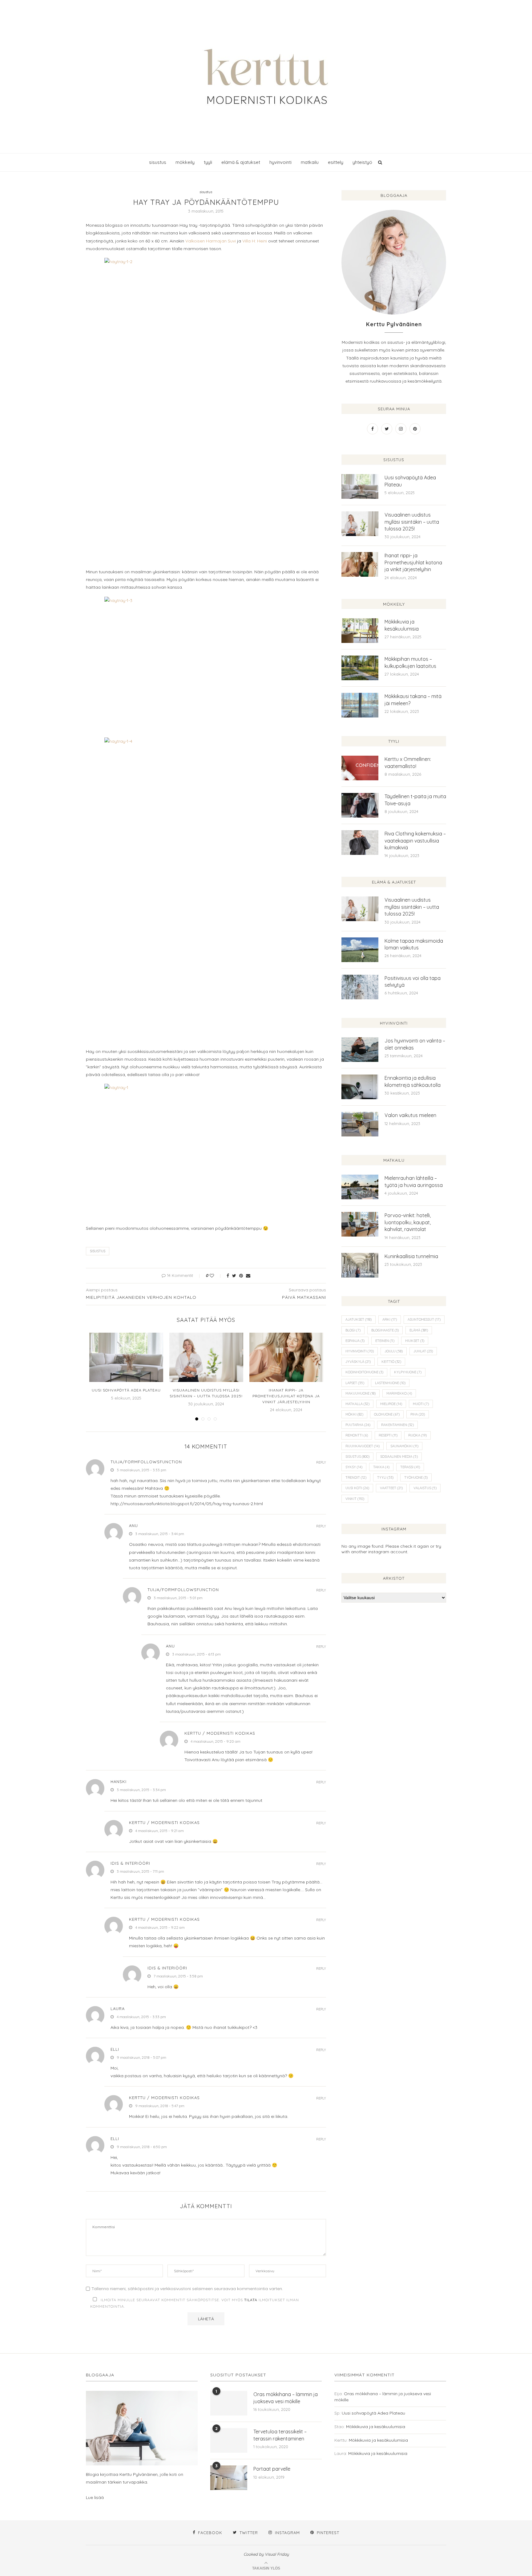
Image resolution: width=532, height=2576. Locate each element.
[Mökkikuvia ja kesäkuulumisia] (360, 631)
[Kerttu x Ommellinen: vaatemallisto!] (360, 768)
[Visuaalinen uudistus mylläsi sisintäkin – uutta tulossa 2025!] (206, 1357)
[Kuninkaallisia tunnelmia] (360, 1265)
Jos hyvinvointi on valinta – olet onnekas (415, 1044)
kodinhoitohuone (364, 1372)
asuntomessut (424, 1319)
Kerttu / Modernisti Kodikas (164, 2098)
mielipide (391, 1404)
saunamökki (404, 1446)
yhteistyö (362, 162)
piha (418, 1414)
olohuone (387, 1414)
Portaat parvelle (272, 2469)
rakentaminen (397, 1425)
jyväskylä (358, 1362)
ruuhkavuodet (363, 1446)
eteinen (385, 1341)
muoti (421, 1404)
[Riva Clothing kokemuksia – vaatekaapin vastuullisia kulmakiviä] (360, 843)
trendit (356, 1477)
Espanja (355, 1341)
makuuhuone (361, 1393)
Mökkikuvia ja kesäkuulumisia (402, 625)
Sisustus (98, 1251)
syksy (354, 1467)
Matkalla (357, 1404)
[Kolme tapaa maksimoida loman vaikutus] (360, 950)
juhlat (423, 1351)
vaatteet (391, 1488)
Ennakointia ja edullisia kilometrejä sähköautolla (413, 1081)
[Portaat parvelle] (229, 2478)
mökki (354, 1414)
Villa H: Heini (255, 241)
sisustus (158, 162)
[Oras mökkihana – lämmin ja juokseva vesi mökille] (229, 2403)
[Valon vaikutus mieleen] (360, 1124)
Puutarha (358, 1425)
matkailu (310, 162)
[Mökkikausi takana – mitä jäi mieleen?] (360, 705)
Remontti (357, 1435)
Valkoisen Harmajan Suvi (211, 241)
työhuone (416, 1477)
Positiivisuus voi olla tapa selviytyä (413, 981)
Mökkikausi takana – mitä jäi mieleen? (413, 700)
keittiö (391, 1362)
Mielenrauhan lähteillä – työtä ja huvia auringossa (414, 1181)
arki (390, 1319)
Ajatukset (359, 1319)
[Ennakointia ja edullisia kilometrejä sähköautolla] (360, 1087)
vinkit (355, 1499)
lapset (355, 1383)
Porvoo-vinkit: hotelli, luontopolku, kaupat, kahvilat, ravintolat (408, 1222)
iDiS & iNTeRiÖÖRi (130, 1863)
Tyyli (385, 1477)
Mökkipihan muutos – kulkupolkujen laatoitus (410, 662)
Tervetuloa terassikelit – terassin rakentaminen (280, 2435)
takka (381, 1467)
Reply (321, 1463)
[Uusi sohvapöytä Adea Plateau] (126, 1357)
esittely (336, 162)
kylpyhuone (408, 1372)
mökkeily (185, 162)
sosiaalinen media (399, 1457)
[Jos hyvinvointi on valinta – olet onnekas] (360, 1050)
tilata (251, 2300)
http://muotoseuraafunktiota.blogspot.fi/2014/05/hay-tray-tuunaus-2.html (187, 1504)
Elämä (419, 1330)
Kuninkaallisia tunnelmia (411, 1256)
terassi (410, 1467)
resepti (388, 1435)
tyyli (208, 162)
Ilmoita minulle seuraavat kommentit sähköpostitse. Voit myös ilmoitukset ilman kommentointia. (195, 2303)
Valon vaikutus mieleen (410, 1115)
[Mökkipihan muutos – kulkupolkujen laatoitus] (360, 668)
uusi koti (357, 1488)
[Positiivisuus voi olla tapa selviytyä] (360, 987)
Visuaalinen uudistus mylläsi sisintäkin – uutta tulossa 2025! (412, 522)
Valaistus (425, 1488)
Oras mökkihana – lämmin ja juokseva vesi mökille (286, 2398)
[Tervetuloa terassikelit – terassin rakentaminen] (229, 2440)
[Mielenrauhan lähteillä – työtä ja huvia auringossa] (360, 1187)
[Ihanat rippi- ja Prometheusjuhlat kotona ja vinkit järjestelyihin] (286, 1357)
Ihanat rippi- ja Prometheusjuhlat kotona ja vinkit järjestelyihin (286, 1396)
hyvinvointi (280, 162)
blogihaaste (385, 1330)
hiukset (415, 1341)
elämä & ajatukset (241, 162)
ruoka (417, 1435)
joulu (394, 1351)
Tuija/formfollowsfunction (146, 1462)
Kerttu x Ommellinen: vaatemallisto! (408, 762)
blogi (353, 1330)
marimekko (399, 1393)
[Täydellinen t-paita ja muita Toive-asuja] (360, 805)
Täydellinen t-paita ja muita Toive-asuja (415, 800)
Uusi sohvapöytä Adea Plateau (126, 1390)
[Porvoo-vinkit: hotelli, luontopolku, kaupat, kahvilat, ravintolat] (360, 1224)
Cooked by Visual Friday (266, 2554)
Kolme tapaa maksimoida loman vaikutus (414, 944)
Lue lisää (95, 2497)
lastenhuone (390, 1383)
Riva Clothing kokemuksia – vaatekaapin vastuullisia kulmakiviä (415, 841)
